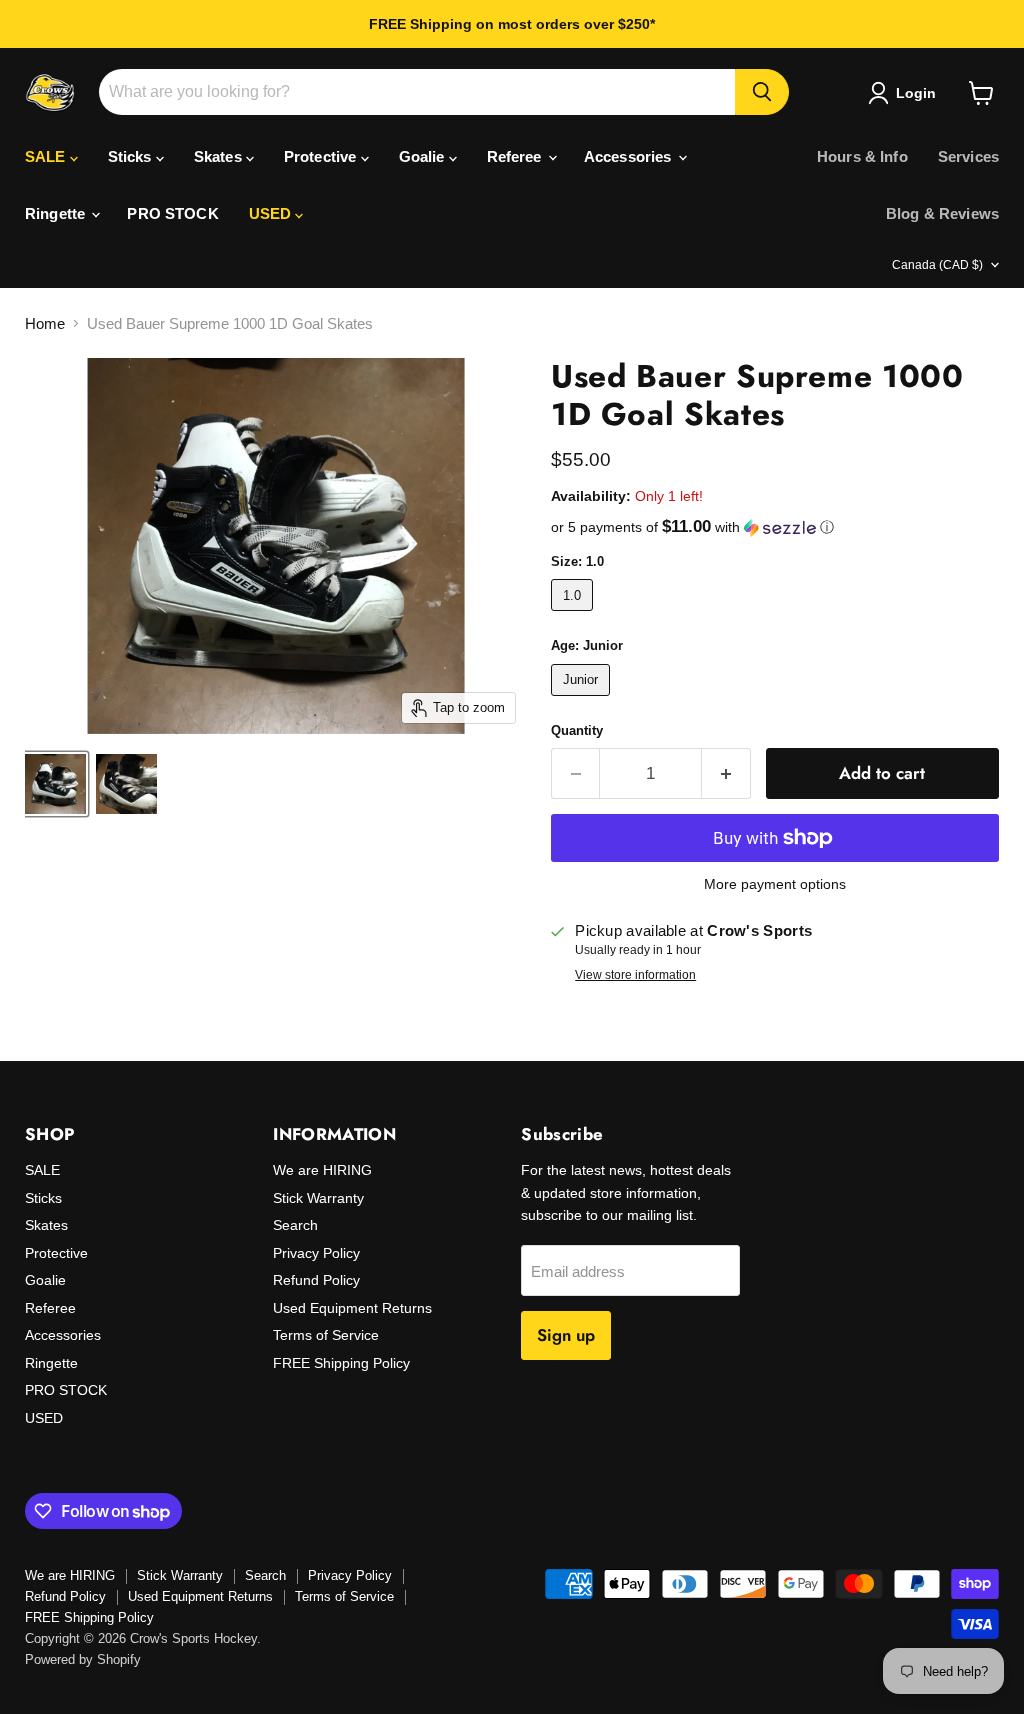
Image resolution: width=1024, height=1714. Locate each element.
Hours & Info (862, 156)
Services (968, 156)
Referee (516, 156)
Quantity (577, 730)
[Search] (762, 92)
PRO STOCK (172, 213)
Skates (220, 156)
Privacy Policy (316, 1253)
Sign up (566, 1335)
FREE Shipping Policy (341, 1363)
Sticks (132, 156)
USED (272, 213)
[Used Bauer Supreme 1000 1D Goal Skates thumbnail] (55, 784)
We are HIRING (322, 1170)
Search (295, 1225)
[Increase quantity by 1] (726, 773)
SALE (47, 156)
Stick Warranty (318, 1198)
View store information (635, 975)
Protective (322, 156)
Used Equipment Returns (352, 1308)
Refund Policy (316, 1280)
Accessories (630, 156)
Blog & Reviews (942, 213)
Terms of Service (326, 1335)
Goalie (424, 156)
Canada (937, 265)
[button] (775, 527)
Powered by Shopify (83, 1659)
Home (45, 323)
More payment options (775, 884)
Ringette (57, 213)
